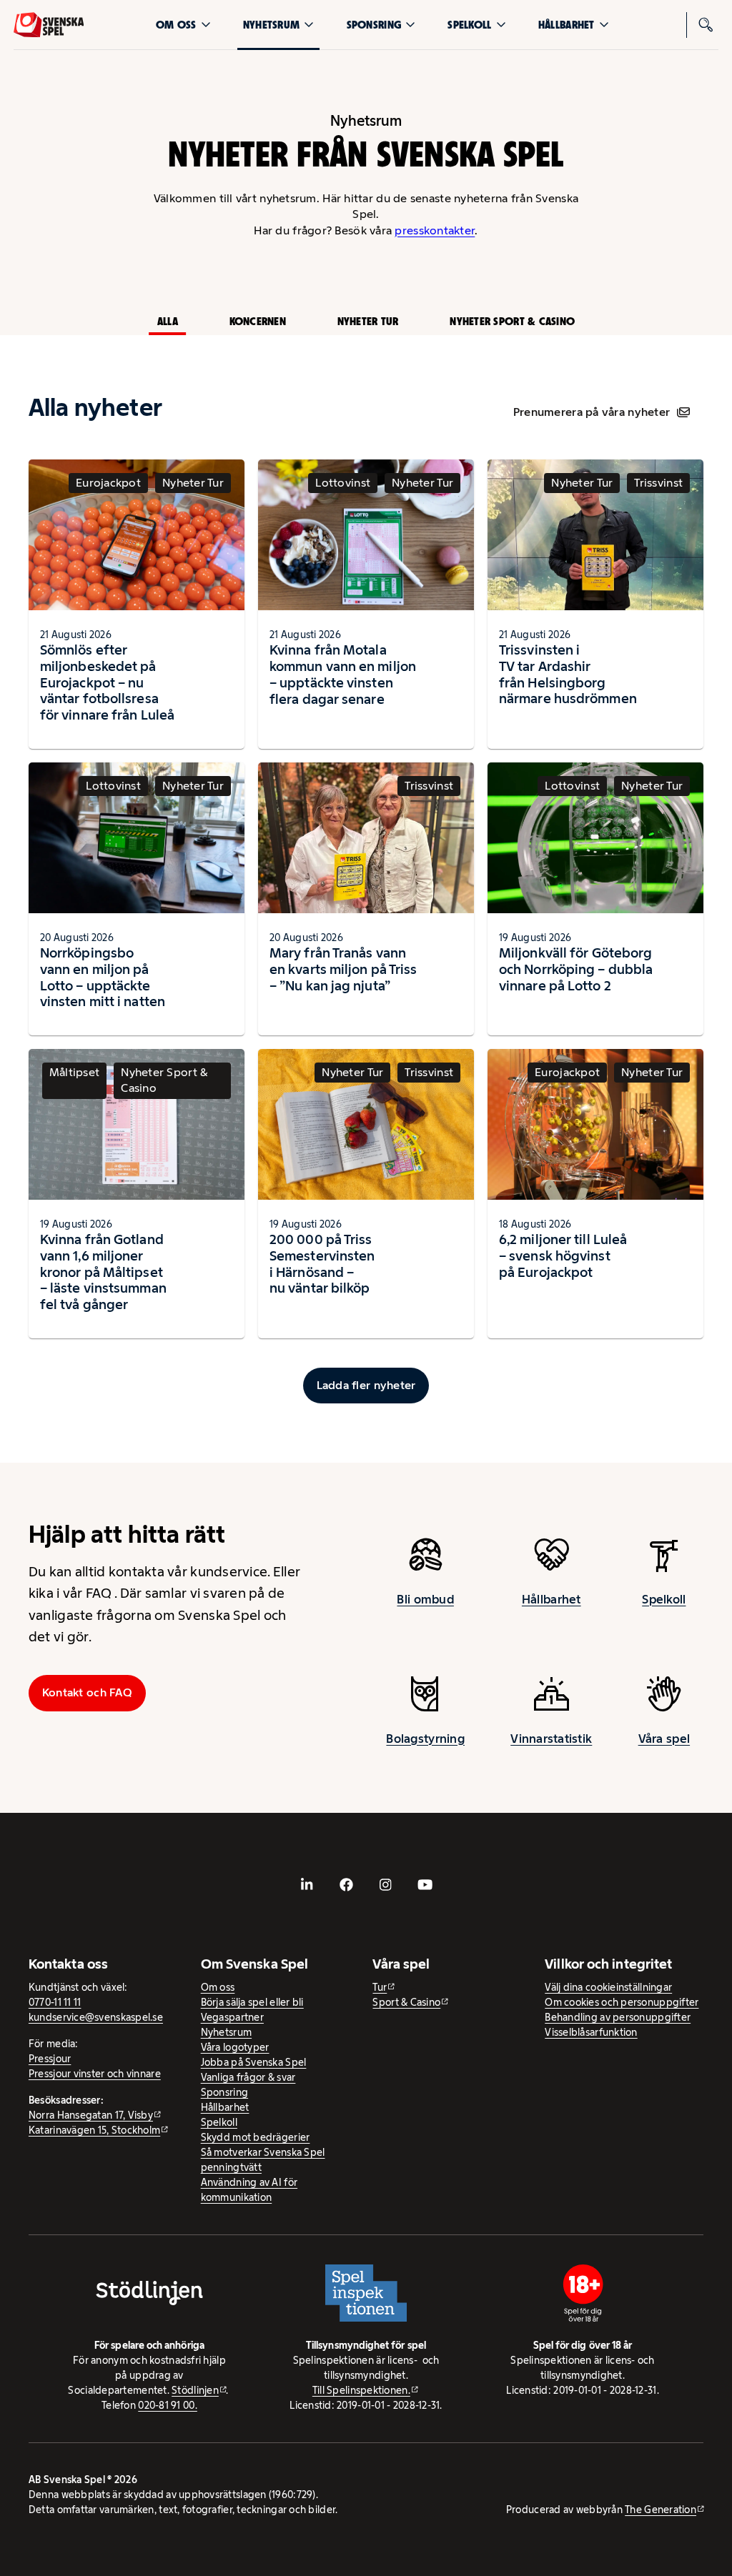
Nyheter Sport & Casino (512, 321)
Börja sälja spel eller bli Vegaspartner (252, 2010)
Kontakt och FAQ (87, 1692)
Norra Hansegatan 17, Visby (91, 2115)
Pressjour (50, 2059)
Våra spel (664, 1739)
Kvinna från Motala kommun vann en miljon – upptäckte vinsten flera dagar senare (343, 674)
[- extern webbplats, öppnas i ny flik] (307, 1885)
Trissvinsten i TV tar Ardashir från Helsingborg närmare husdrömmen (568, 674)
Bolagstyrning (425, 1739)
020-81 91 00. (168, 2405)
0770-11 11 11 (55, 2002)
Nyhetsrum (271, 25)
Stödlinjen (195, 2390)
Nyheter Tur (368, 321)
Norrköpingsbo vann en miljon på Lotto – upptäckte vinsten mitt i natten (103, 977)
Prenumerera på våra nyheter (592, 412)
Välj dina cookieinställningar (608, 1987)
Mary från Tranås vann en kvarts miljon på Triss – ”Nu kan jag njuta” (343, 969)
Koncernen (258, 321)
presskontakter (435, 230)
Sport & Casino (406, 2002)
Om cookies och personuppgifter (622, 2002)
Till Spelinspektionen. (361, 2390)
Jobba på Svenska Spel (254, 2062)
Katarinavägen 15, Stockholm (94, 2130)
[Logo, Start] (49, 25)
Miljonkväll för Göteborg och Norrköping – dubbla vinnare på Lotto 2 (576, 969)
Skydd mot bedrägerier (256, 2137)
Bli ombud (425, 1599)
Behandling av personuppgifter (618, 2017)
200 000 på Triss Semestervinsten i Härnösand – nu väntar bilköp (322, 1264)
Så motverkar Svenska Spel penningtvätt (263, 2160)
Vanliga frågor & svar (248, 2077)
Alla (168, 321)
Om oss (176, 25)
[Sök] (706, 25)
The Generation (661, 2510)
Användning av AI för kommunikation (249, 2190)
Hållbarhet (567, 25)
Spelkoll (469, 25)
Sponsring (374, 25)
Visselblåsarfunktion (591, 2032)
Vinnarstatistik (551, 1739)
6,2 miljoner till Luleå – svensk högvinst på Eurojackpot (563, 1255)
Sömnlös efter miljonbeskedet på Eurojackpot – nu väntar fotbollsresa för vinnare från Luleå (107, 682)
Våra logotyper (235, 2047)
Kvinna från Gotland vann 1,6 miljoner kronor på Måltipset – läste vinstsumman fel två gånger (103, 1272)
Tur (380, 1987)
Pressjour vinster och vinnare (95, 2074)
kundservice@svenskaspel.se (96, 2017)
